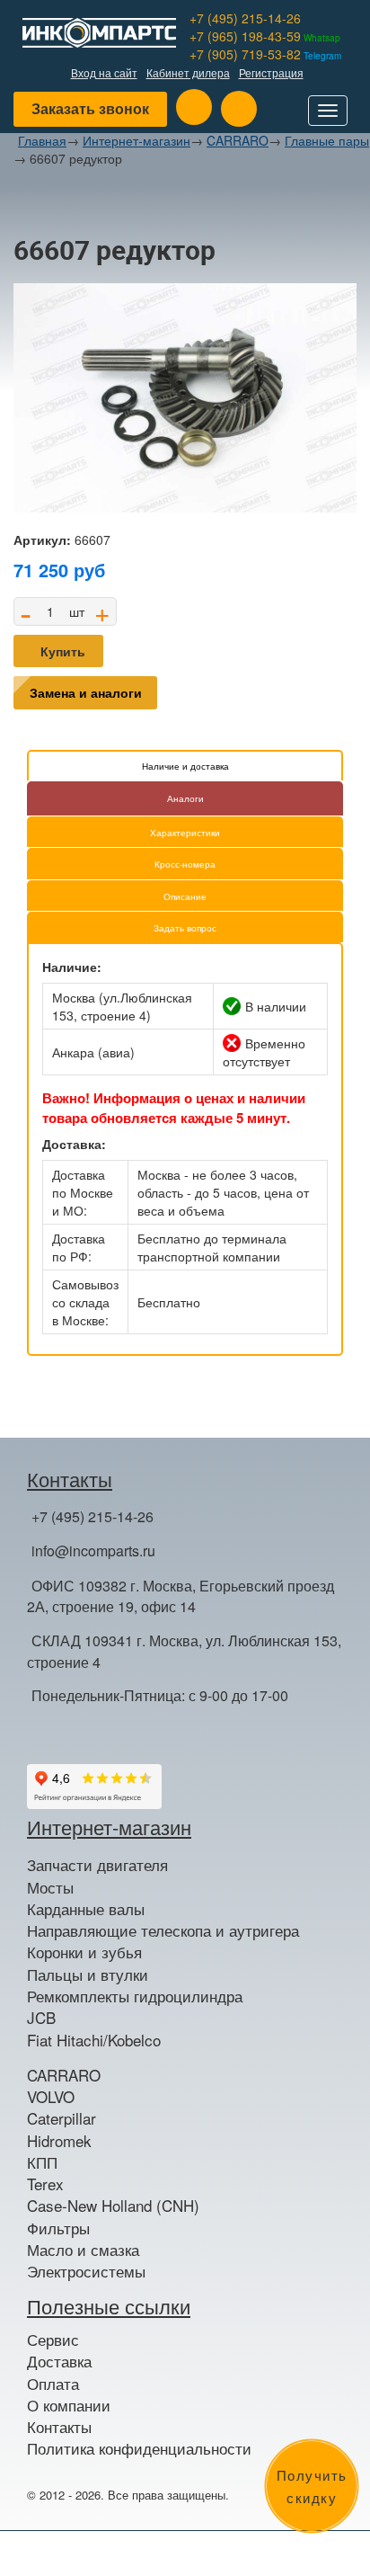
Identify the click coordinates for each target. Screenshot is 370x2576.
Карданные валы (86, 1909)
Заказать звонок (90, 108)
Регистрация (271, 72)
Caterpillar (62, 2118)
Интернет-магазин (137, 140)
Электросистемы (86, 2271)
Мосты (50, 1887)
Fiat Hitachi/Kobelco (94, 2040)
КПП (42, 2162)
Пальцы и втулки (88, 1974)
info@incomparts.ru (93, 1551)
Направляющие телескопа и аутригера (163, 1930)
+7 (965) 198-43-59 (265, 36)
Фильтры (58, 2228)
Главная (42, 140)
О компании (69, 2405)
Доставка (59, 2361)
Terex (45, 2184)
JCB (41, 2018)
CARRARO (238, 140)
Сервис (53, 2340)
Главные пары (327, 140)
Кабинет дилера (188, 72)
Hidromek (59, 2141)
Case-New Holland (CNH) (113, 2206)
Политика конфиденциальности (139, 2448)
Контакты (59, 2427)
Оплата (53, 2384)
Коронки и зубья (84, 1952)
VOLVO (51, 2097)
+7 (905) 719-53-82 (265, 54)
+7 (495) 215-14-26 (245, 18)
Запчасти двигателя (97, 1865)
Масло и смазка (83, 2250)
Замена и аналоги (86, 692)
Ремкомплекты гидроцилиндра (135, 1996)
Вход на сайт (104, 72)
